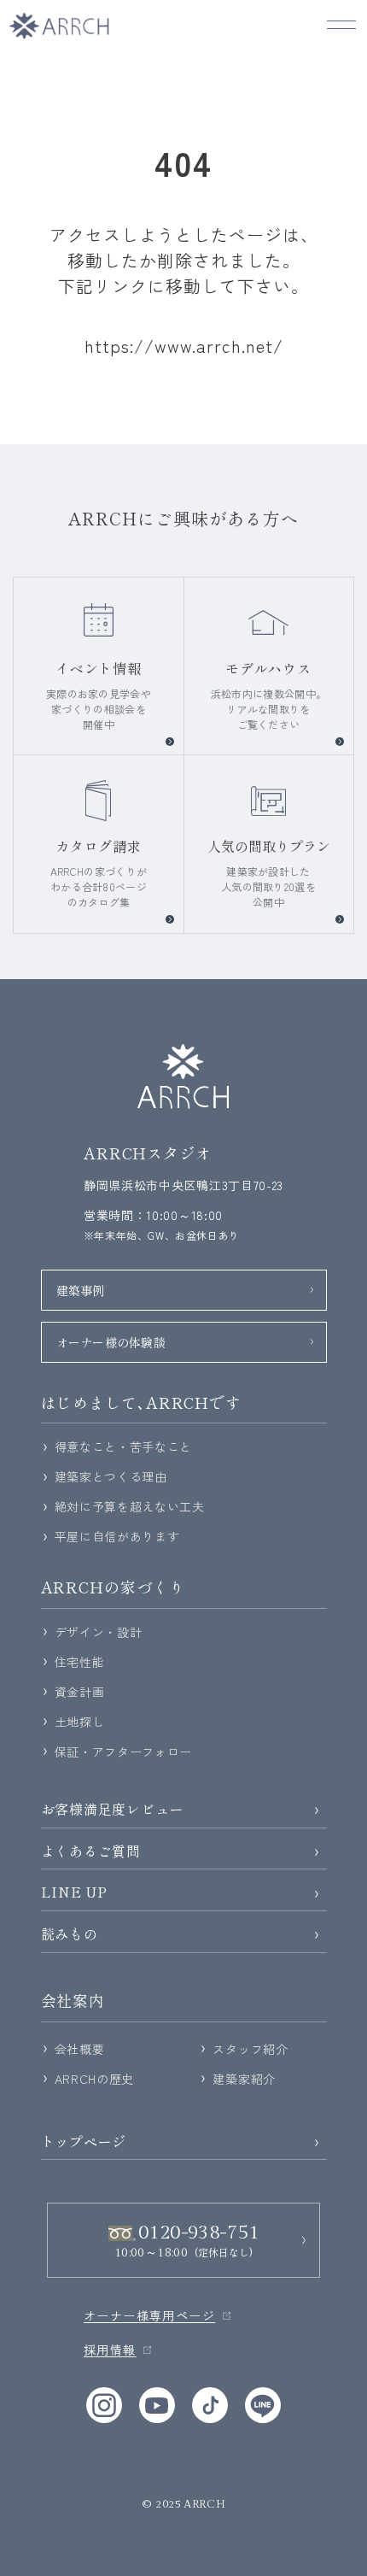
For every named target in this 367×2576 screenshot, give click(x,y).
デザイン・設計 (99, 1632)
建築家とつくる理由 (111, 1476)
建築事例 (81, 1290)
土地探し (80, 1722)
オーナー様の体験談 (111, 1342)
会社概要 (80, 2049)
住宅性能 (80, 1662)
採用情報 (110, 2350)
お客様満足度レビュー (113, 1809)
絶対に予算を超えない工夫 (130, 1506)
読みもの (70, 1934)
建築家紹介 (244, 2079)
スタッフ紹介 (250, 2049)
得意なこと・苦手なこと (124, 1446)
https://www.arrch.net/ (184, 346)
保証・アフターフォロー (124, 1752)
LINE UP (75, 1892)
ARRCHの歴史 (95, 2079)
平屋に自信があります (117, 1536)
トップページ (84, 2142)
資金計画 (80, 1692)
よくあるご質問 (91, 1851)
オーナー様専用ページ (149, 2315)
